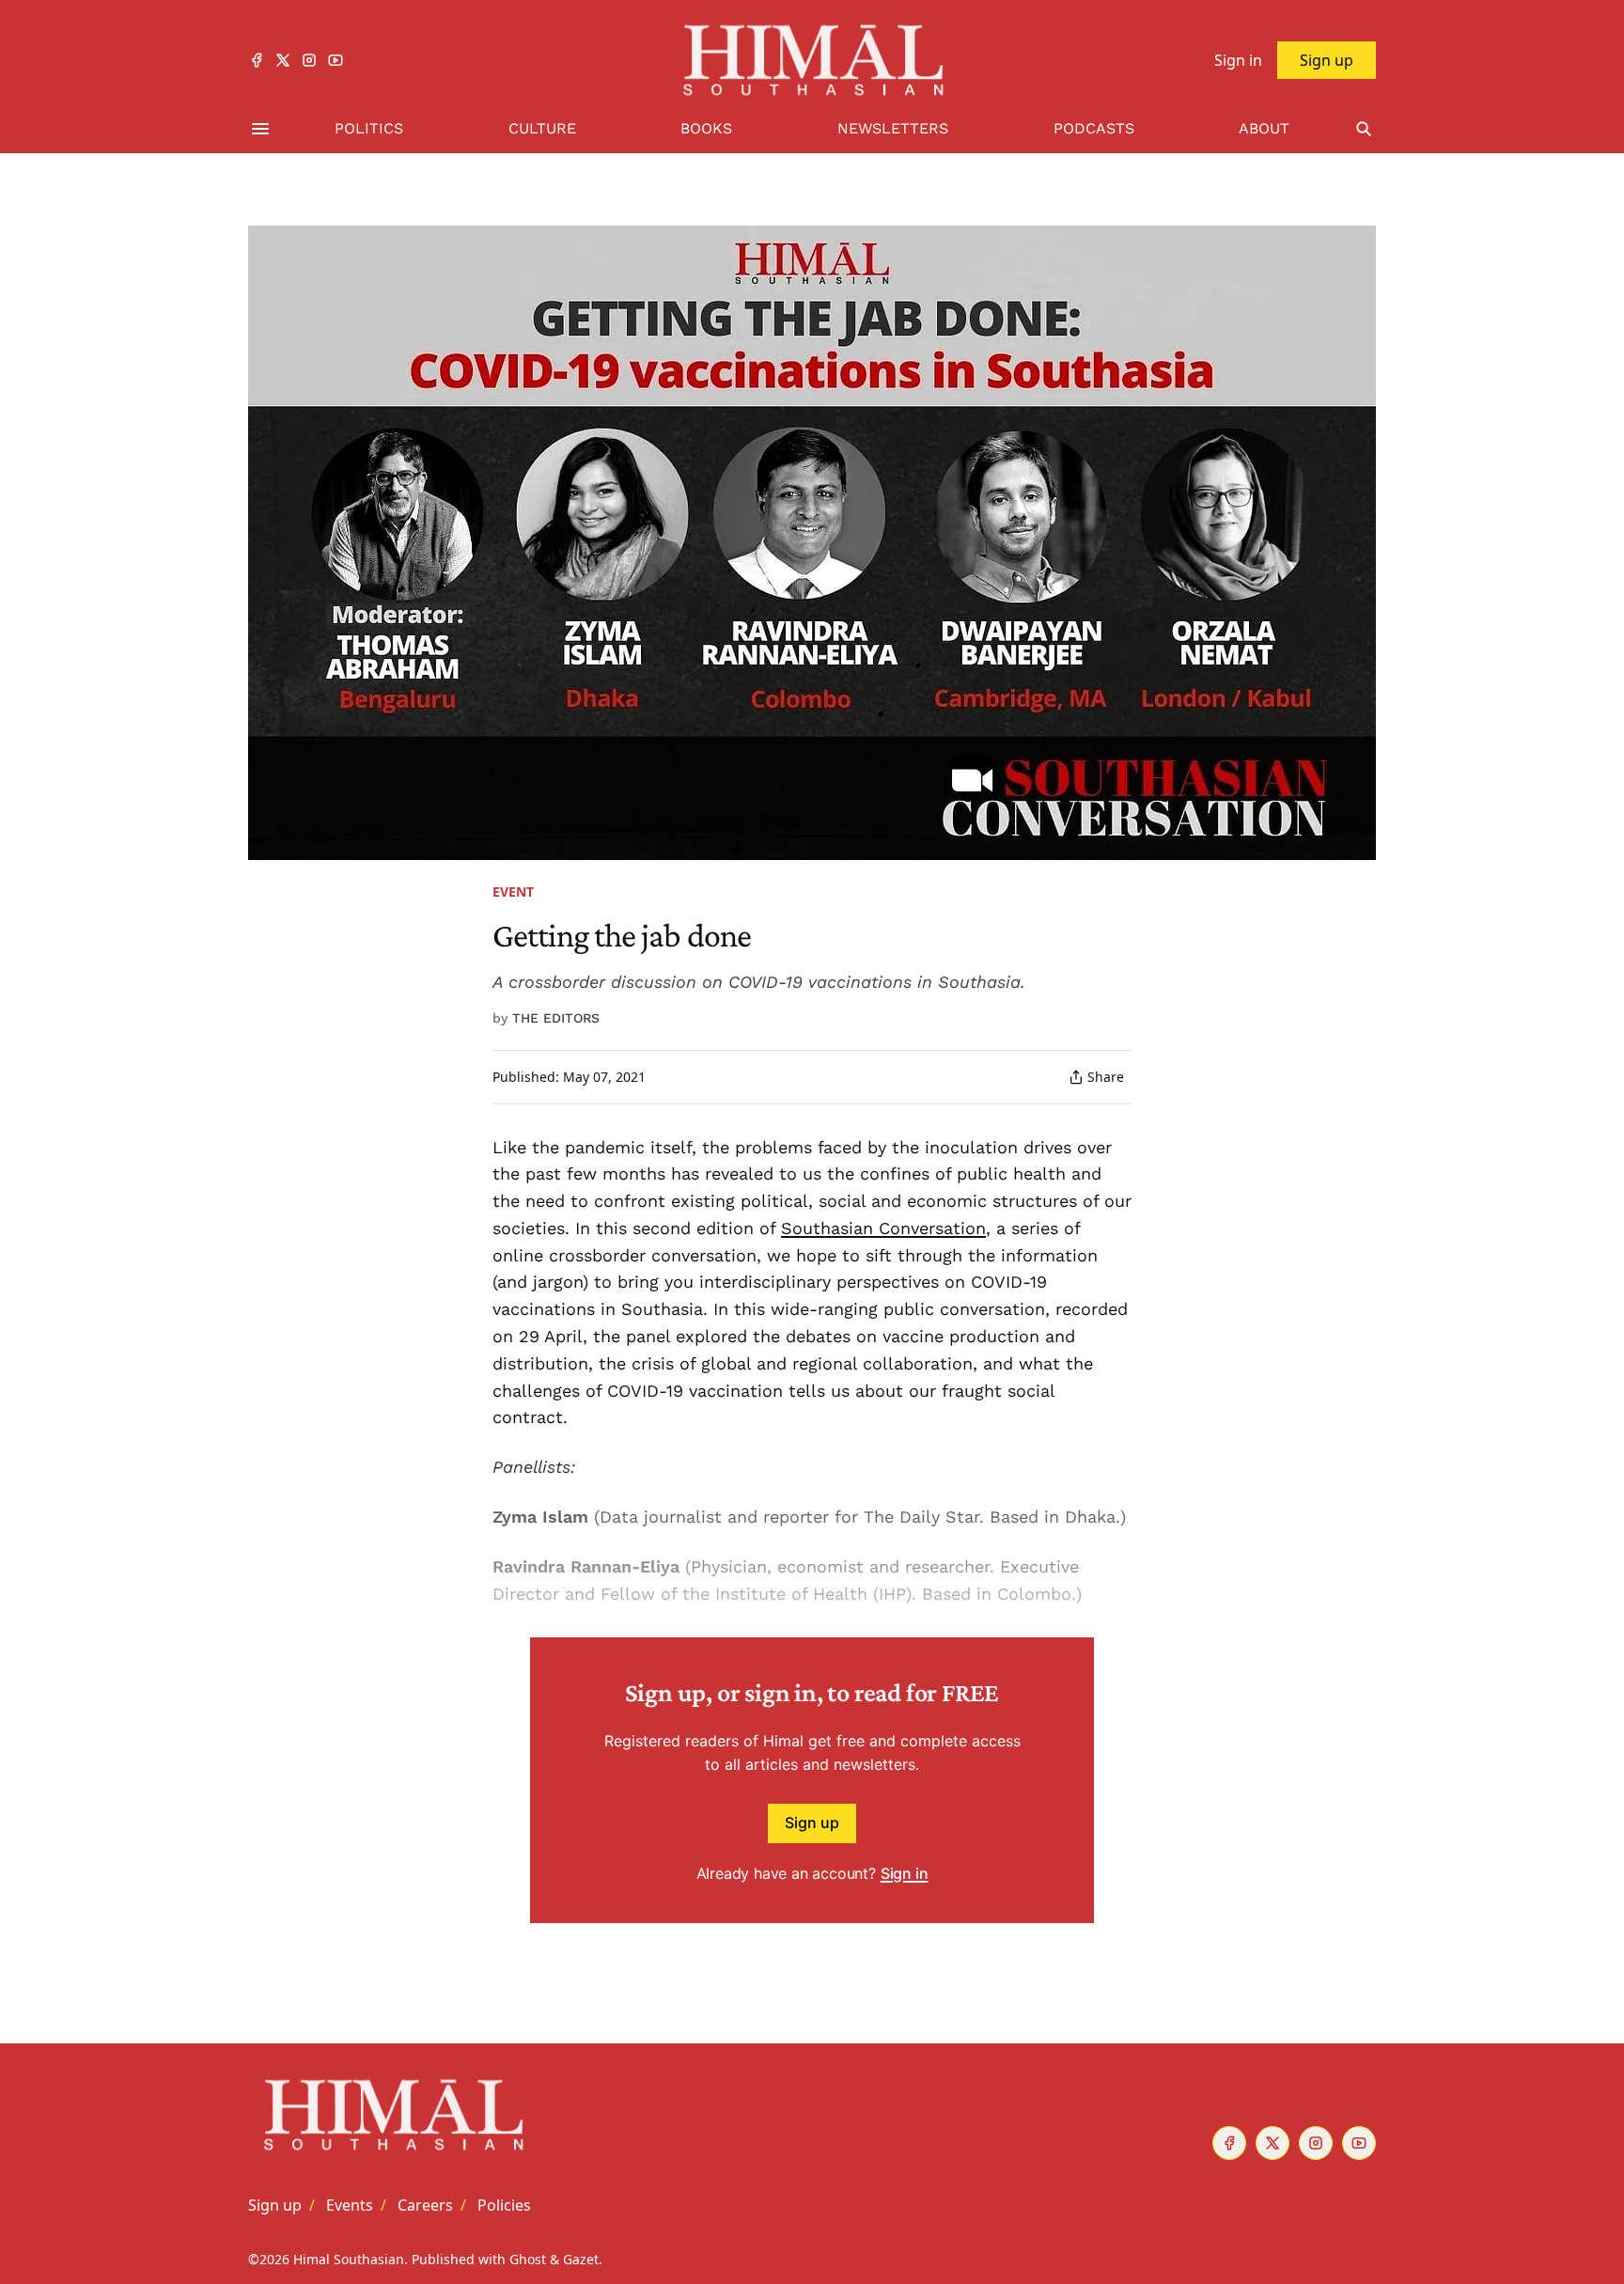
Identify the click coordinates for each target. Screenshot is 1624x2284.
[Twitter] (283, 60)
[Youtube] (336, 60)
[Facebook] (257, 60)
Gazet (581, 2259)
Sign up (812, 1823)
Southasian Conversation (883, 1228)
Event (513, 892)
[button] (275, 2205)
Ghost (528, 2259)
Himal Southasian (349, 2259)
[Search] (1364, 129)
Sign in (905, 1873)
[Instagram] (309, 60)
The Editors (556, 1018)
